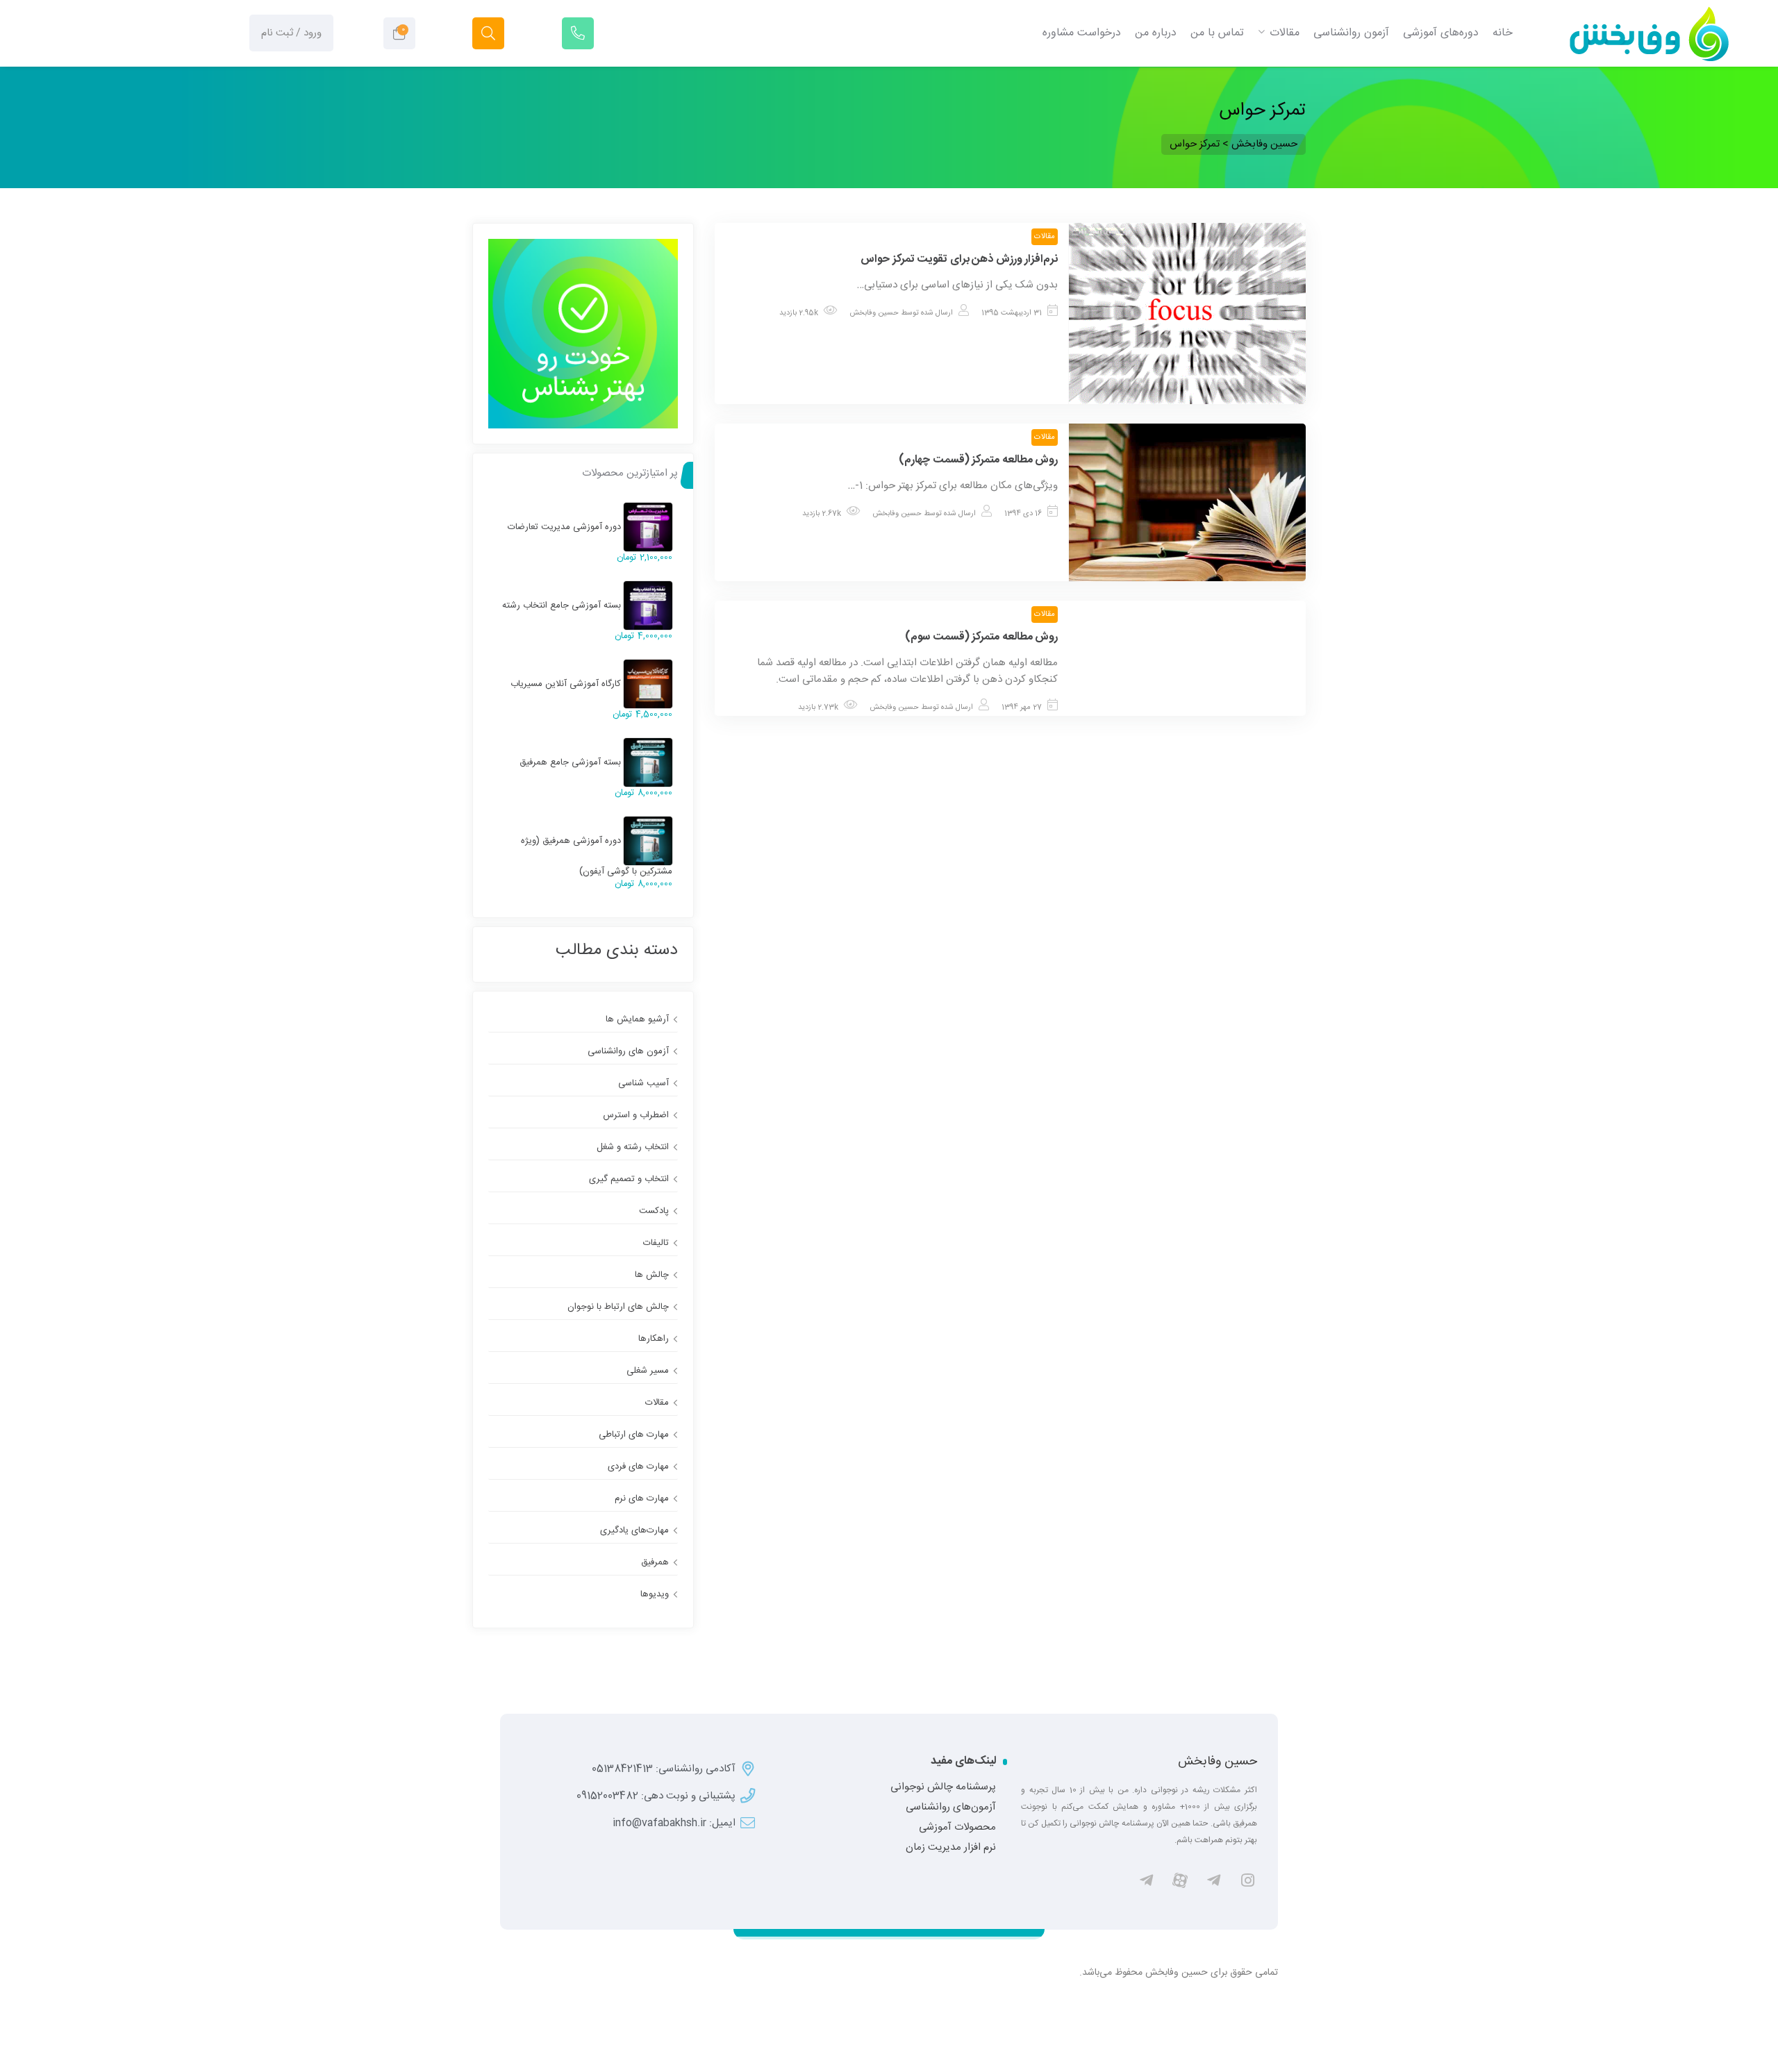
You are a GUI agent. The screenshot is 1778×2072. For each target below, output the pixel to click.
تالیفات (656, 1243)
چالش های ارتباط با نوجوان (618, 1307)
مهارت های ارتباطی (634, 1435)
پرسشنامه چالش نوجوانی (943, 1787)
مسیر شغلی (648, 1371)
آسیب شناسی (643, 1083)
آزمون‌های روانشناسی (951, 1807)
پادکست (654, 1211)
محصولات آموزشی (957, 1828)
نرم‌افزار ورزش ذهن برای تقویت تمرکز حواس (959, 259)
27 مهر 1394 (1022, 708)
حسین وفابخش (874, 313)
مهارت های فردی (638, 1467)
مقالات (1045, 237)
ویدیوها (655, 1594)
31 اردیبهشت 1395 (1012, 313)
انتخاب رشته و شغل (633, 1147)
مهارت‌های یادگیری (634, 1530)
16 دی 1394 (1023, 514)
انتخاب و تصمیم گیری (629, 1179)
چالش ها (652, 1275)
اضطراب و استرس (636, 1115)
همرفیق (655, 1562)
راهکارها (654, 1339)
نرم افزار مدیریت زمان (951, 1848)
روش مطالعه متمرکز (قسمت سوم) (981, 637)
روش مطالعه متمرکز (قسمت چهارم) (978, 460)
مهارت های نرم (642, 1498)
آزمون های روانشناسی (628, 1051)
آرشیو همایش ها (637, 1019)
